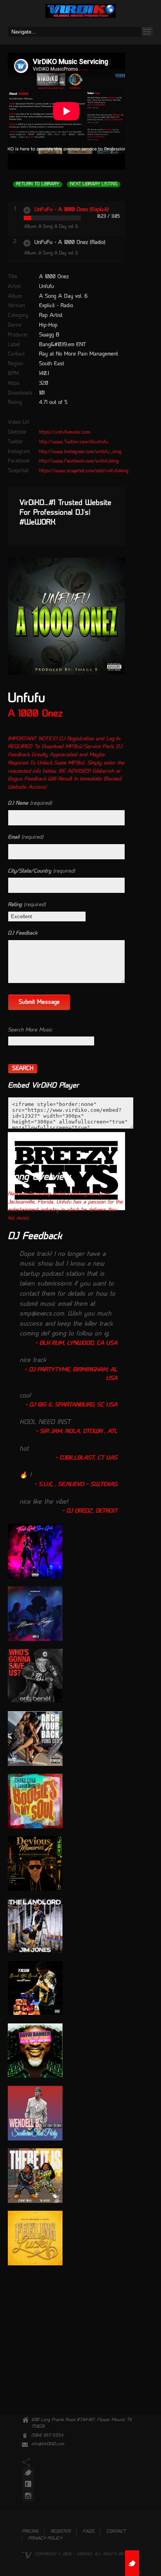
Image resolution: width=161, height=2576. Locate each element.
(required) (30, 803)
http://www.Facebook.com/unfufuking (79, 461)
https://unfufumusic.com (64, 432)
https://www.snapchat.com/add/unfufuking (84, 471)
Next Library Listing (94, 184)
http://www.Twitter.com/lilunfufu (73, 442)
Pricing (30, 2532)
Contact (116, 2532)
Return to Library (38, 184)
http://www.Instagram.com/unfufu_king (80, 452)
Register (60, 2532)
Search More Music (30, 1030)
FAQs (88, 2532)
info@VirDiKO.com (48, 2444)
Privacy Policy (45, 2539)
